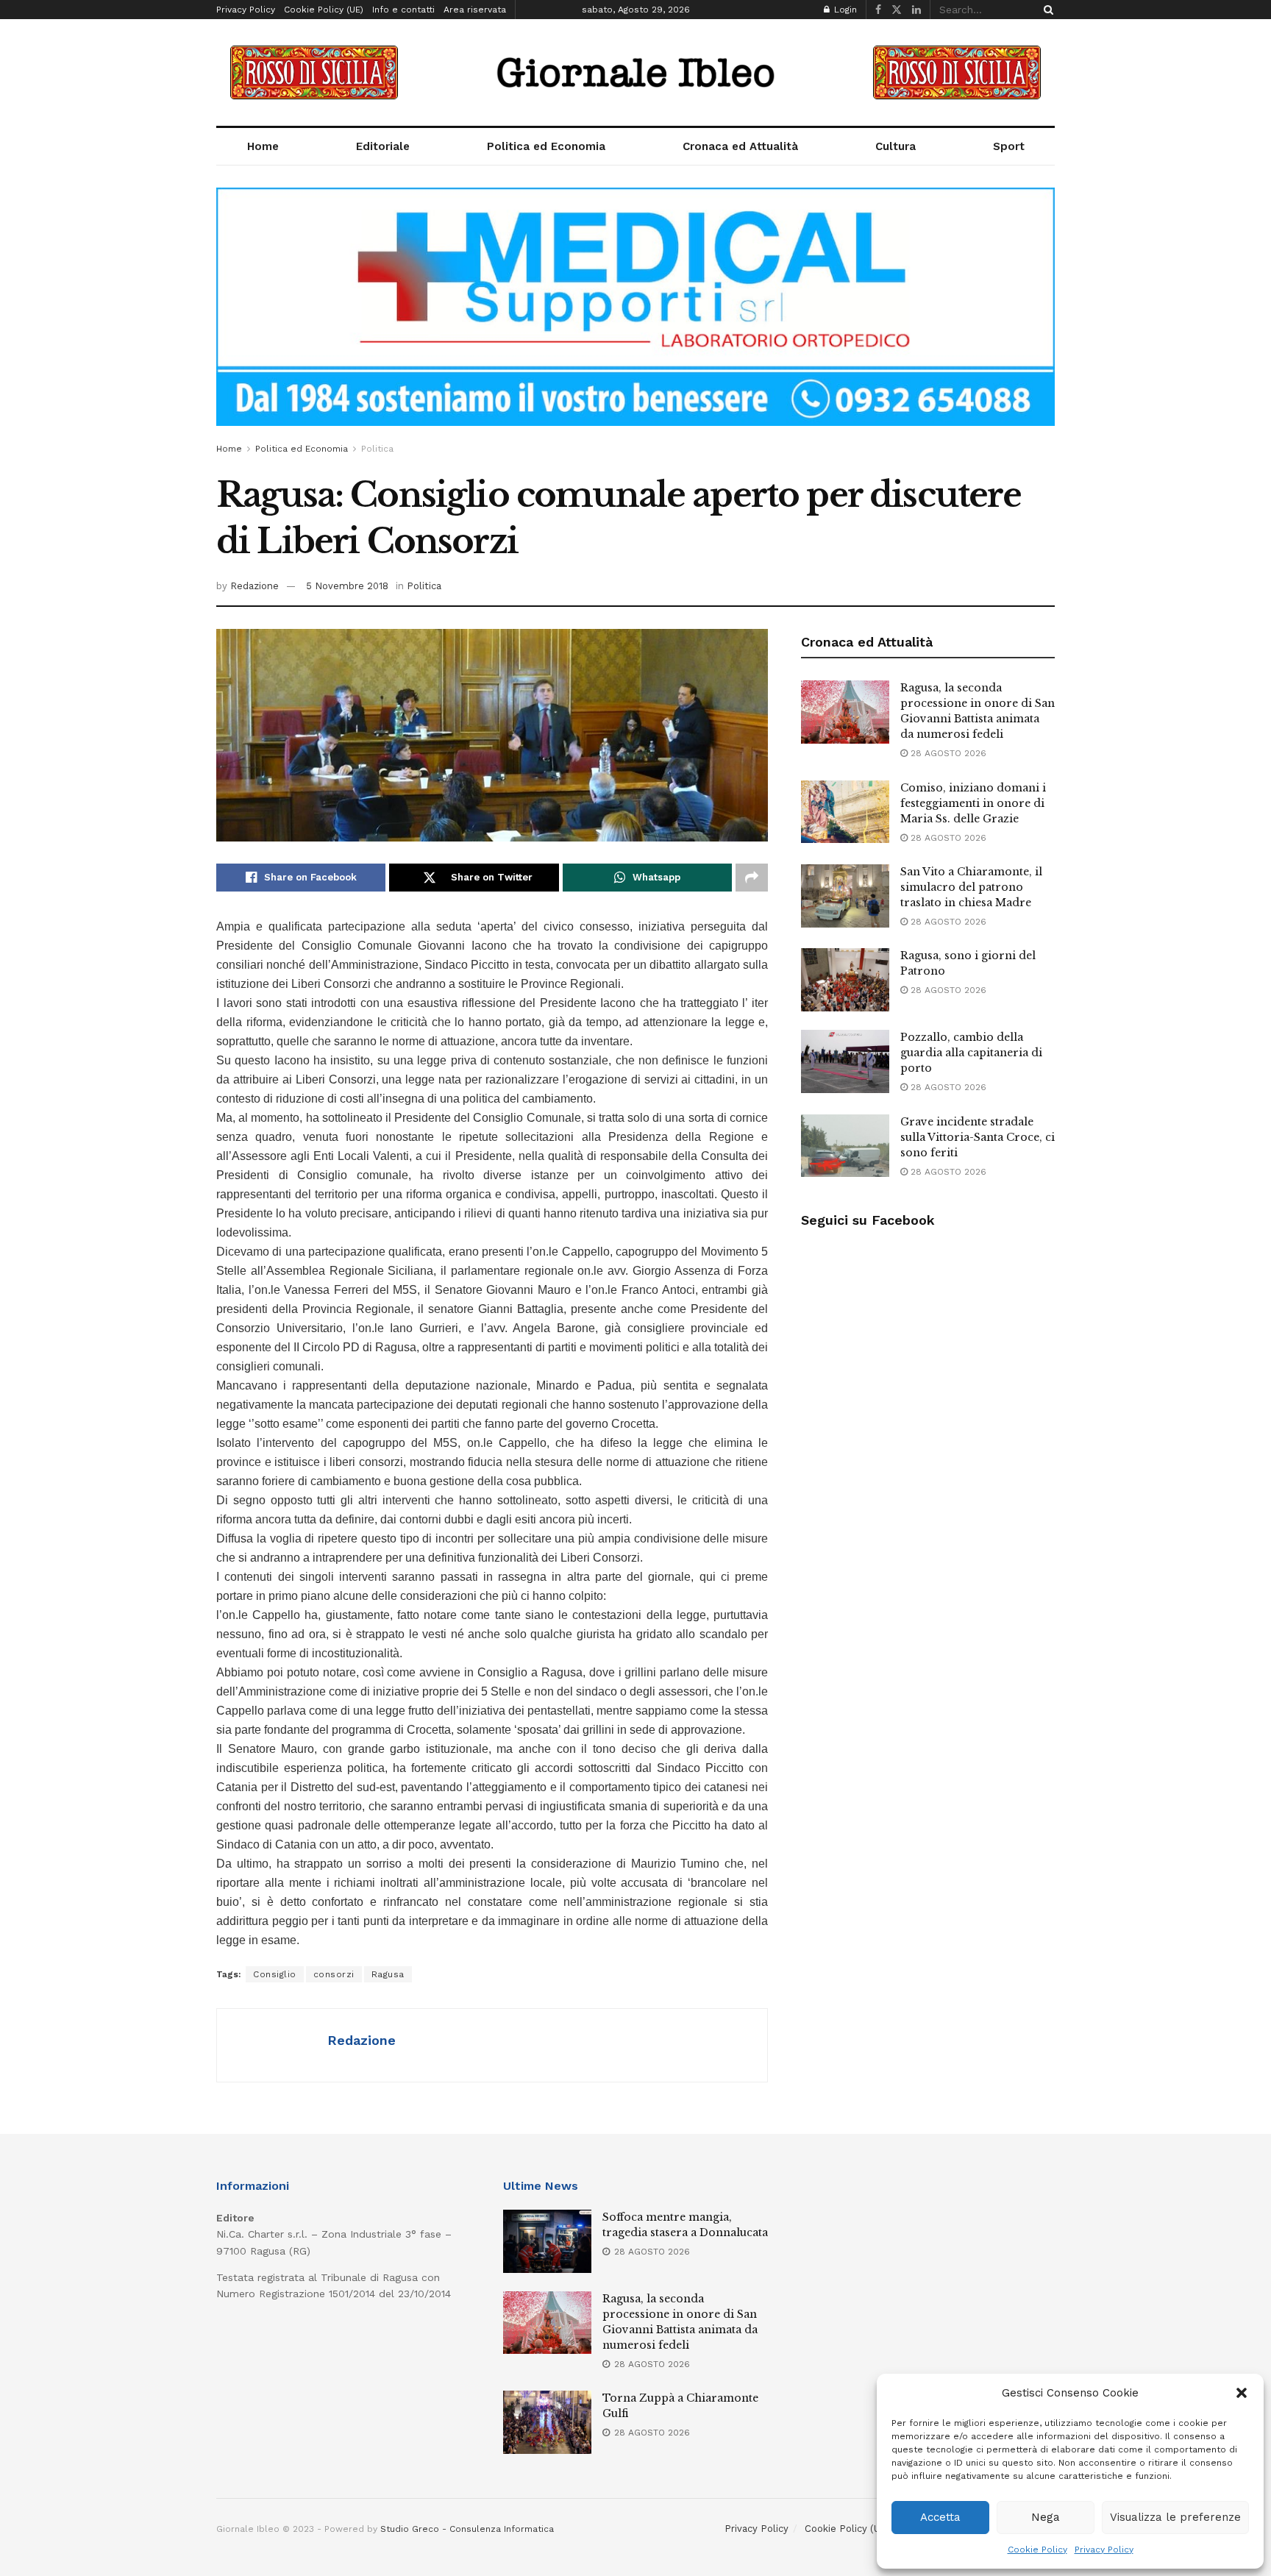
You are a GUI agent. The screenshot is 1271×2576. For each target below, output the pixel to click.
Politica (377, 449)
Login (844, 10)
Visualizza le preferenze (1175, 2517)
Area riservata (475, 10)
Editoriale (383, 146)
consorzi (334, 1974)
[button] (1242, 2393)
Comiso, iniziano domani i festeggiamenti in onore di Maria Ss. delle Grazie (973, 803)
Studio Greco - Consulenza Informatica (467, 2529)
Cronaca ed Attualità (740, 146)
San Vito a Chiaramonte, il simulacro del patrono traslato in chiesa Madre (971, 887)
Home (263, 146)
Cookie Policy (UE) (324, 10)
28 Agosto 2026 (947, 753)
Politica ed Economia (546, 146)
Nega (1046, 2517)
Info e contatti (403, 10)
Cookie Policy (1037, 2550)
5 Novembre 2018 (347, 586)
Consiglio (275, 1974)
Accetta (940, 2517)
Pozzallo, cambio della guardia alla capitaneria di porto (971, 1053)
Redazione (254, 586)
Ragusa (388, 1974)
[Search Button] (1046, 10)
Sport (1009, 146)
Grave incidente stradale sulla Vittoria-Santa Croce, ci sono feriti (978, 1137)
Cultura (896, 146)
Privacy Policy (1104, 2550)
